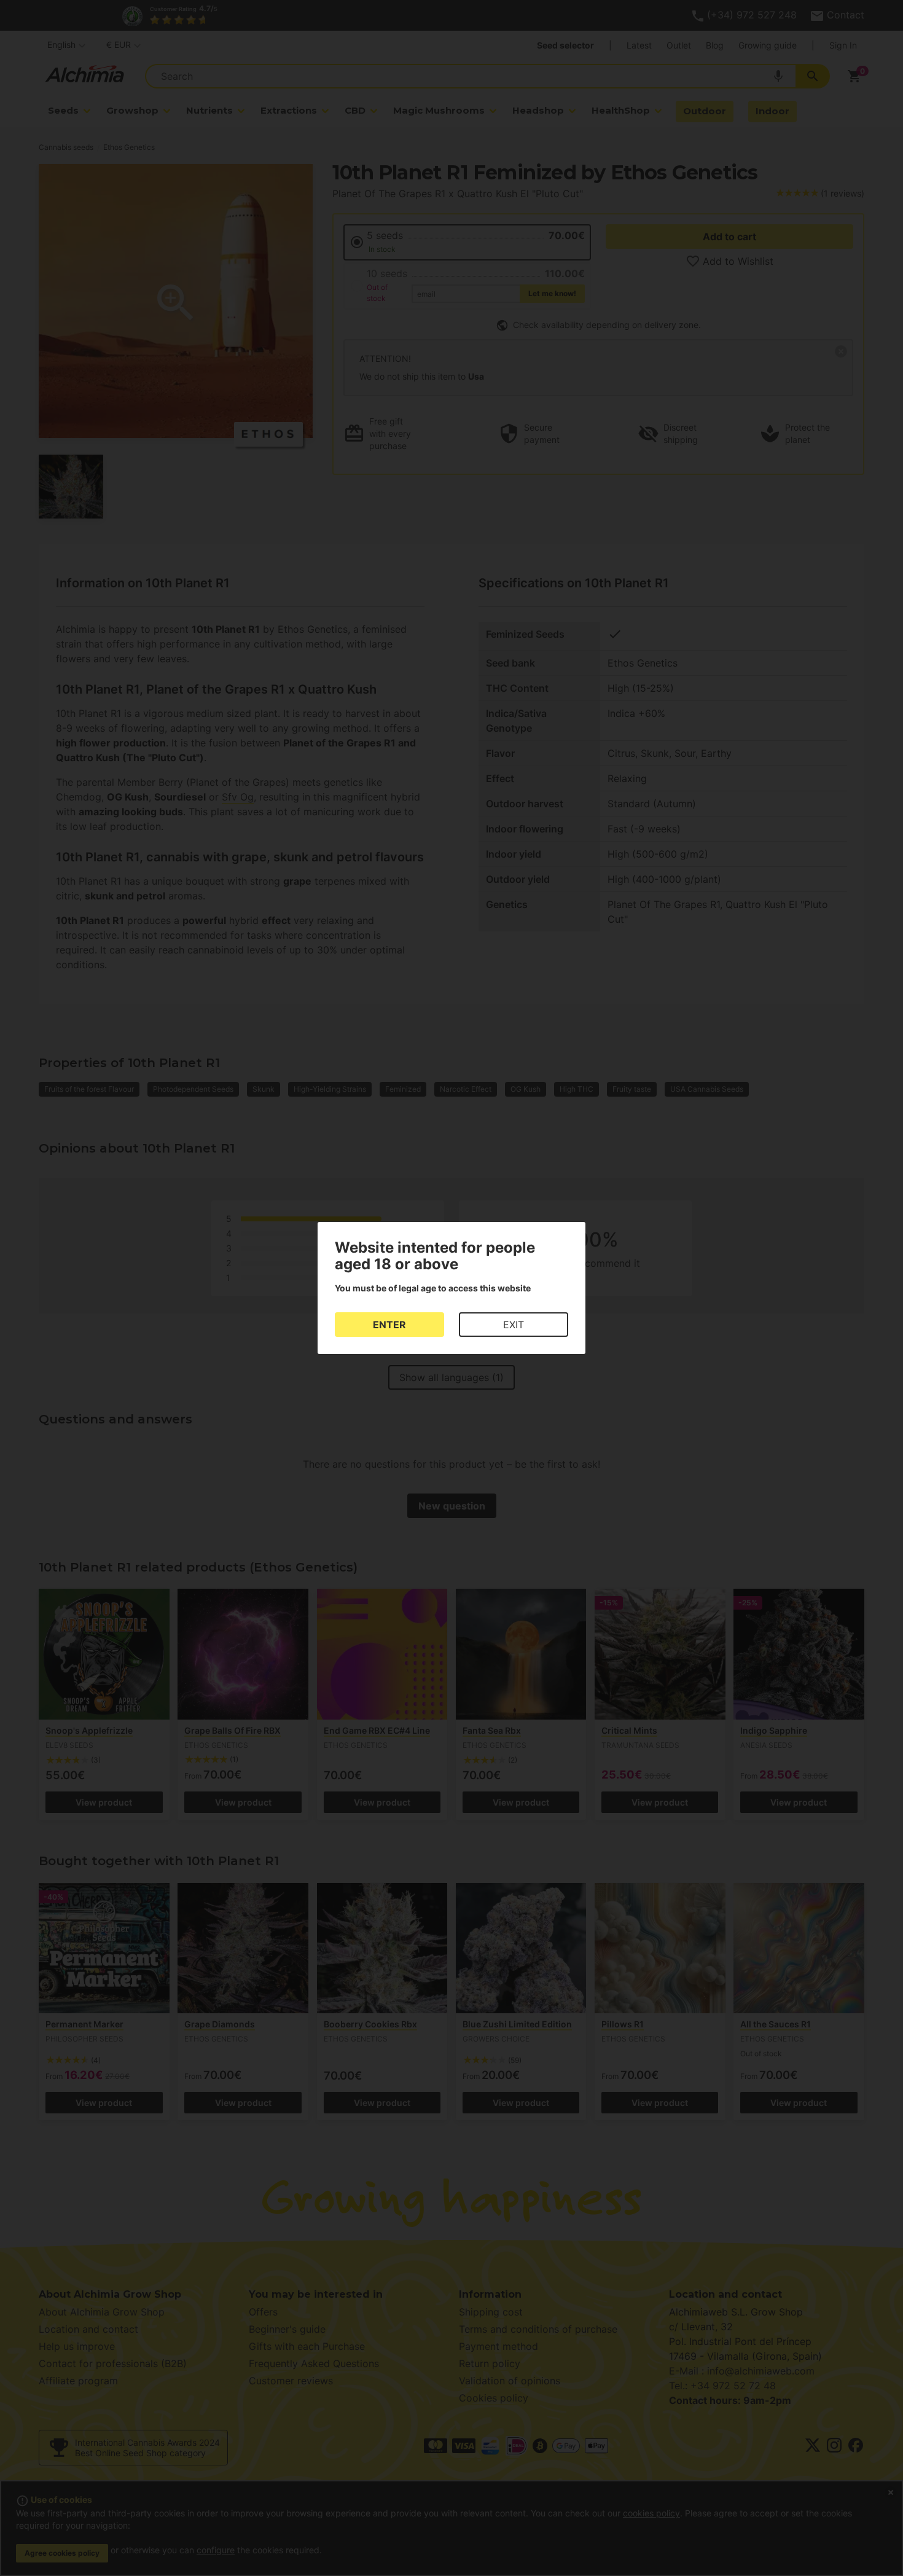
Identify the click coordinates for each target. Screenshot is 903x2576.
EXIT (514, 1325)
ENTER (389, 1325)
